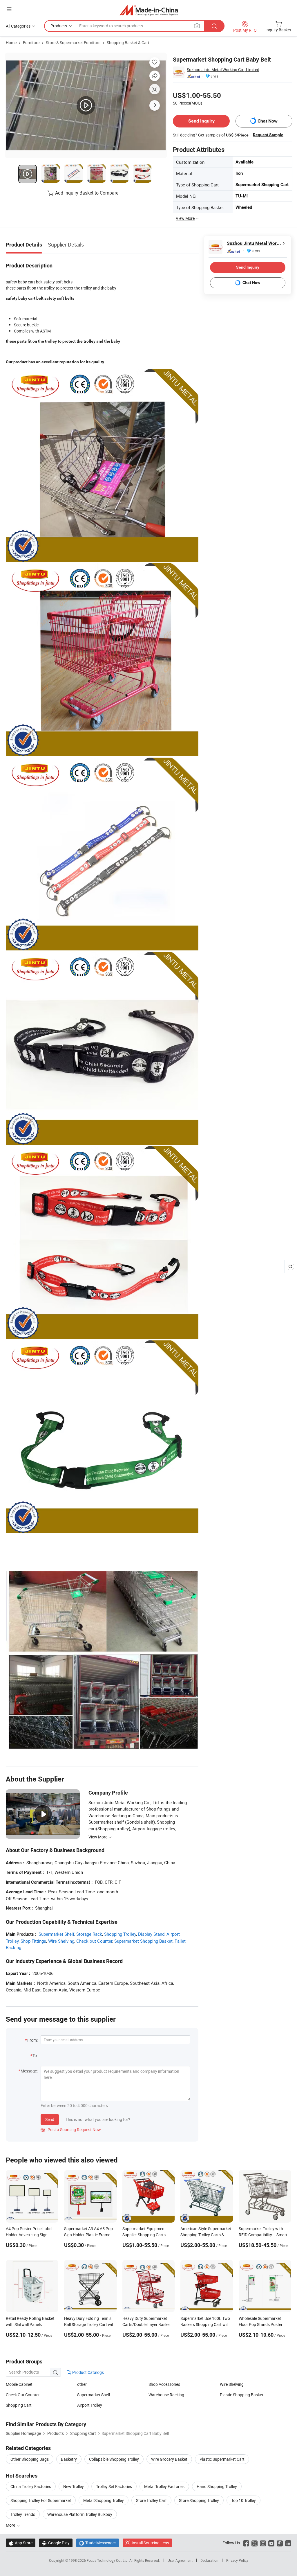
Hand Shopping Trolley (217, 2486)
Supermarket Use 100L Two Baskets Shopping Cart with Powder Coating (205, 2324)
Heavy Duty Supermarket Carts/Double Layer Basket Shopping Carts (147, 2324)
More (11, 2525)
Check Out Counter (23, 2395)
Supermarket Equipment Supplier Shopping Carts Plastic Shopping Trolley (144, 2235)
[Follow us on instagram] (263, 2543)
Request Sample (268, 135)
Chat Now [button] (268, 121)
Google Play (56, 2543)
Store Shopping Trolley (199, 2500)
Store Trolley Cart (151, 2500)
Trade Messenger (98, 2543)
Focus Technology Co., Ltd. (108, 2560)
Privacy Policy (237, 2560)
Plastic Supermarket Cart (222, 2459)
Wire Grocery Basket (169, 2459)
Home (11, 43)
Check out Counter (94, 1941)
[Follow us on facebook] (246, 2543)
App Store (21, 2543)
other (82, 2384)
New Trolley (74, 2486)
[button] (9, 9)
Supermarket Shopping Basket (143, 1941)
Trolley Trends (23, 2514)
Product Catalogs (88, 2372)
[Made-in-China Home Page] (149, 10)
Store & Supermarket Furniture (73, 43)
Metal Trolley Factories (164, 2486)
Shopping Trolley (120, 1934)
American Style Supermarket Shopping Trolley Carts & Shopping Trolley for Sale (206, 2235)
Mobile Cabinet (19, 2384)
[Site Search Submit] (214, 26)
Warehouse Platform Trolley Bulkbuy (80, 2514)
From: (32, 2040)
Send (50, 2119)
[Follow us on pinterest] (280, 2543)
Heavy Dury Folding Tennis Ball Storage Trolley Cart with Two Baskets (90, 2324)
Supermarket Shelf (56, 1934)
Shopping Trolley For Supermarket (41, 2500)
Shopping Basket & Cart (128, 43)
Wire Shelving (61, 1941)
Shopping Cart (19, 2405)
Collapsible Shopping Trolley (114, 2459)
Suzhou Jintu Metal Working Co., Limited (223, 70)
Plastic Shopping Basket (242, 2395)
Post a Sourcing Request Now (71, 2130)
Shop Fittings (33, 1941)
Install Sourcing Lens (150, 2543)
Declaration (209, 2560)
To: (35, 2055)
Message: (29, 2071)
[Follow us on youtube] (271, 2543)
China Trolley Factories (31, 2486)
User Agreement (180, 2560)
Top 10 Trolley (243, 2500)
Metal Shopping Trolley (104, 2500)
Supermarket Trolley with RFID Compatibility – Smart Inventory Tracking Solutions (264, 2235)
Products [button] (59, 26)
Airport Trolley (90, 2405)
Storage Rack (89, 1934)
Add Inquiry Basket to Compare (87, 193)
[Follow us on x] (255, 2543)
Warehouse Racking (166, 2395)
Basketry (69, 2459)
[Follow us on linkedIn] (288, 2543)
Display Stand (151, 1934)
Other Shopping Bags (30, 2459)
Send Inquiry (201, 121)
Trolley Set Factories (114, 2486)
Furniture (31, 43)
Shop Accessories (164, 2384)
